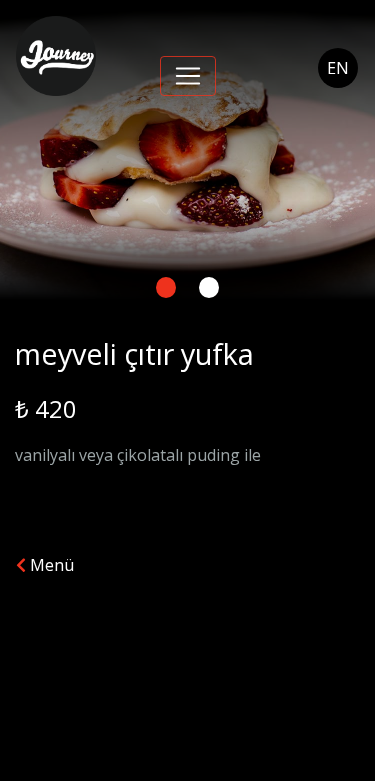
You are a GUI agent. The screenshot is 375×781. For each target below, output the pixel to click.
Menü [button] (50, 565)
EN (338, 68)
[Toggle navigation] (188, 76)
